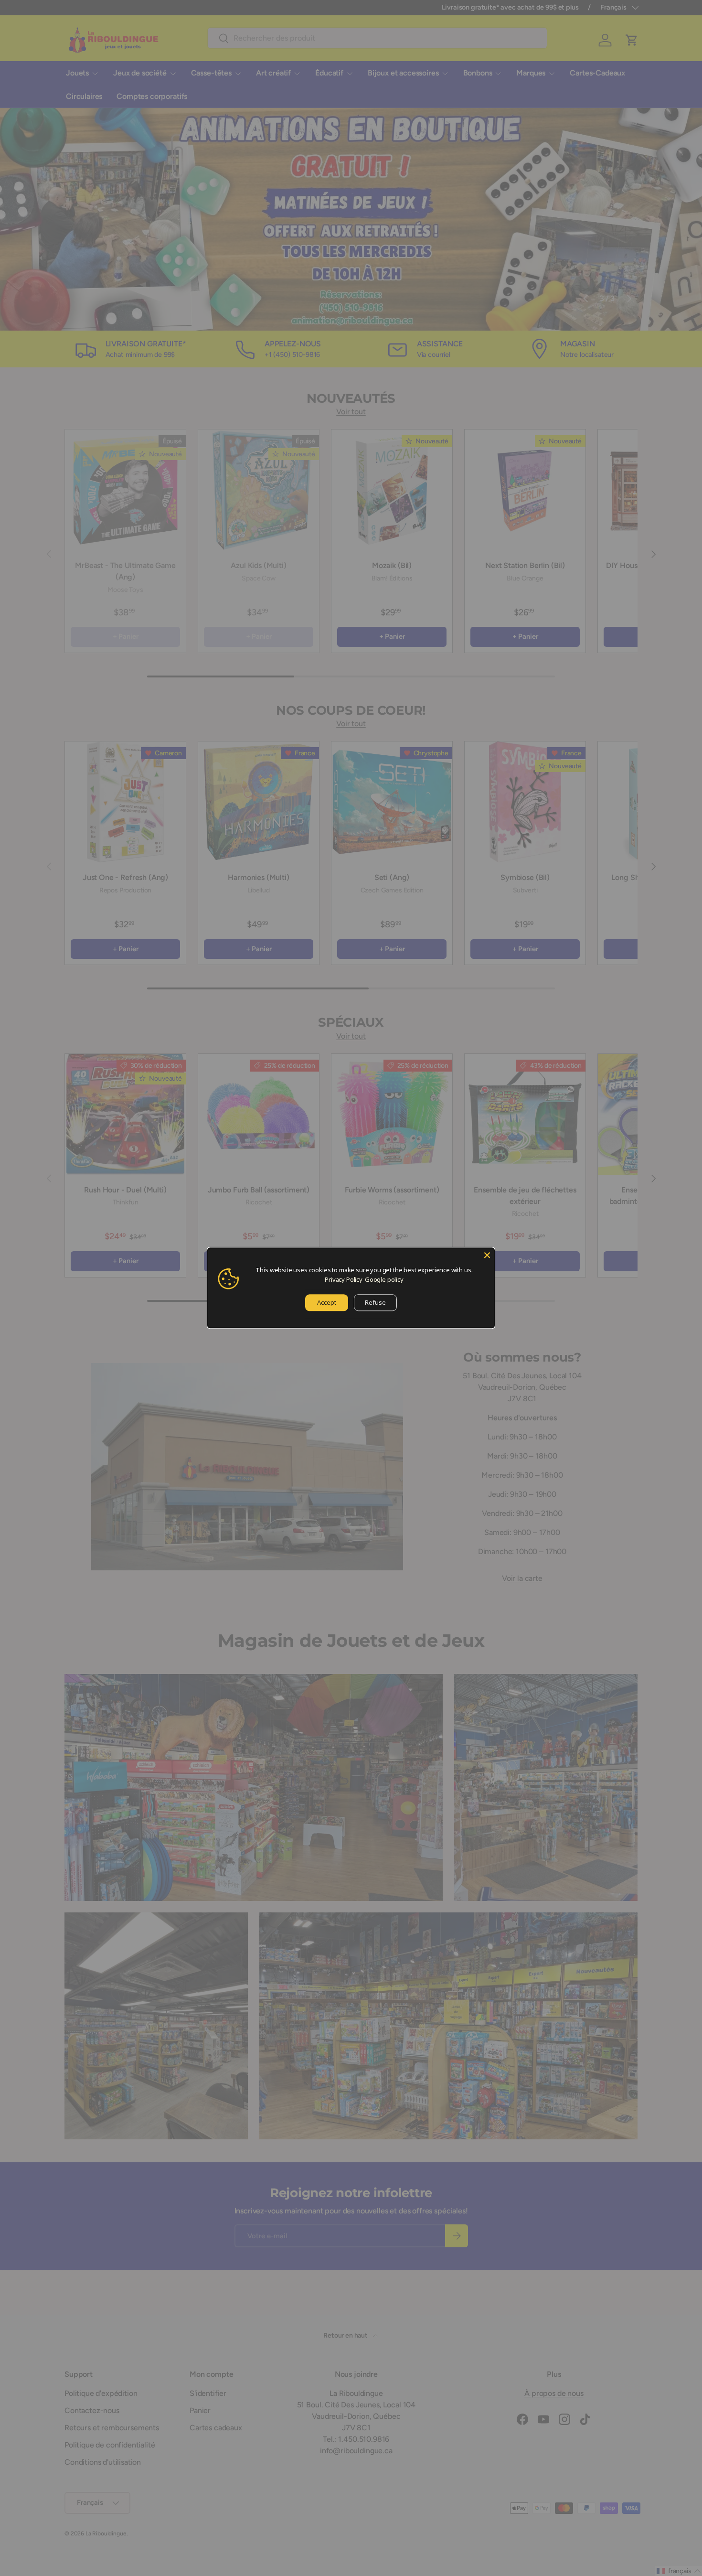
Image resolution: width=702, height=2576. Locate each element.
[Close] (487, 1255)
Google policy (384, 1279)
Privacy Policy (344, 1279)
